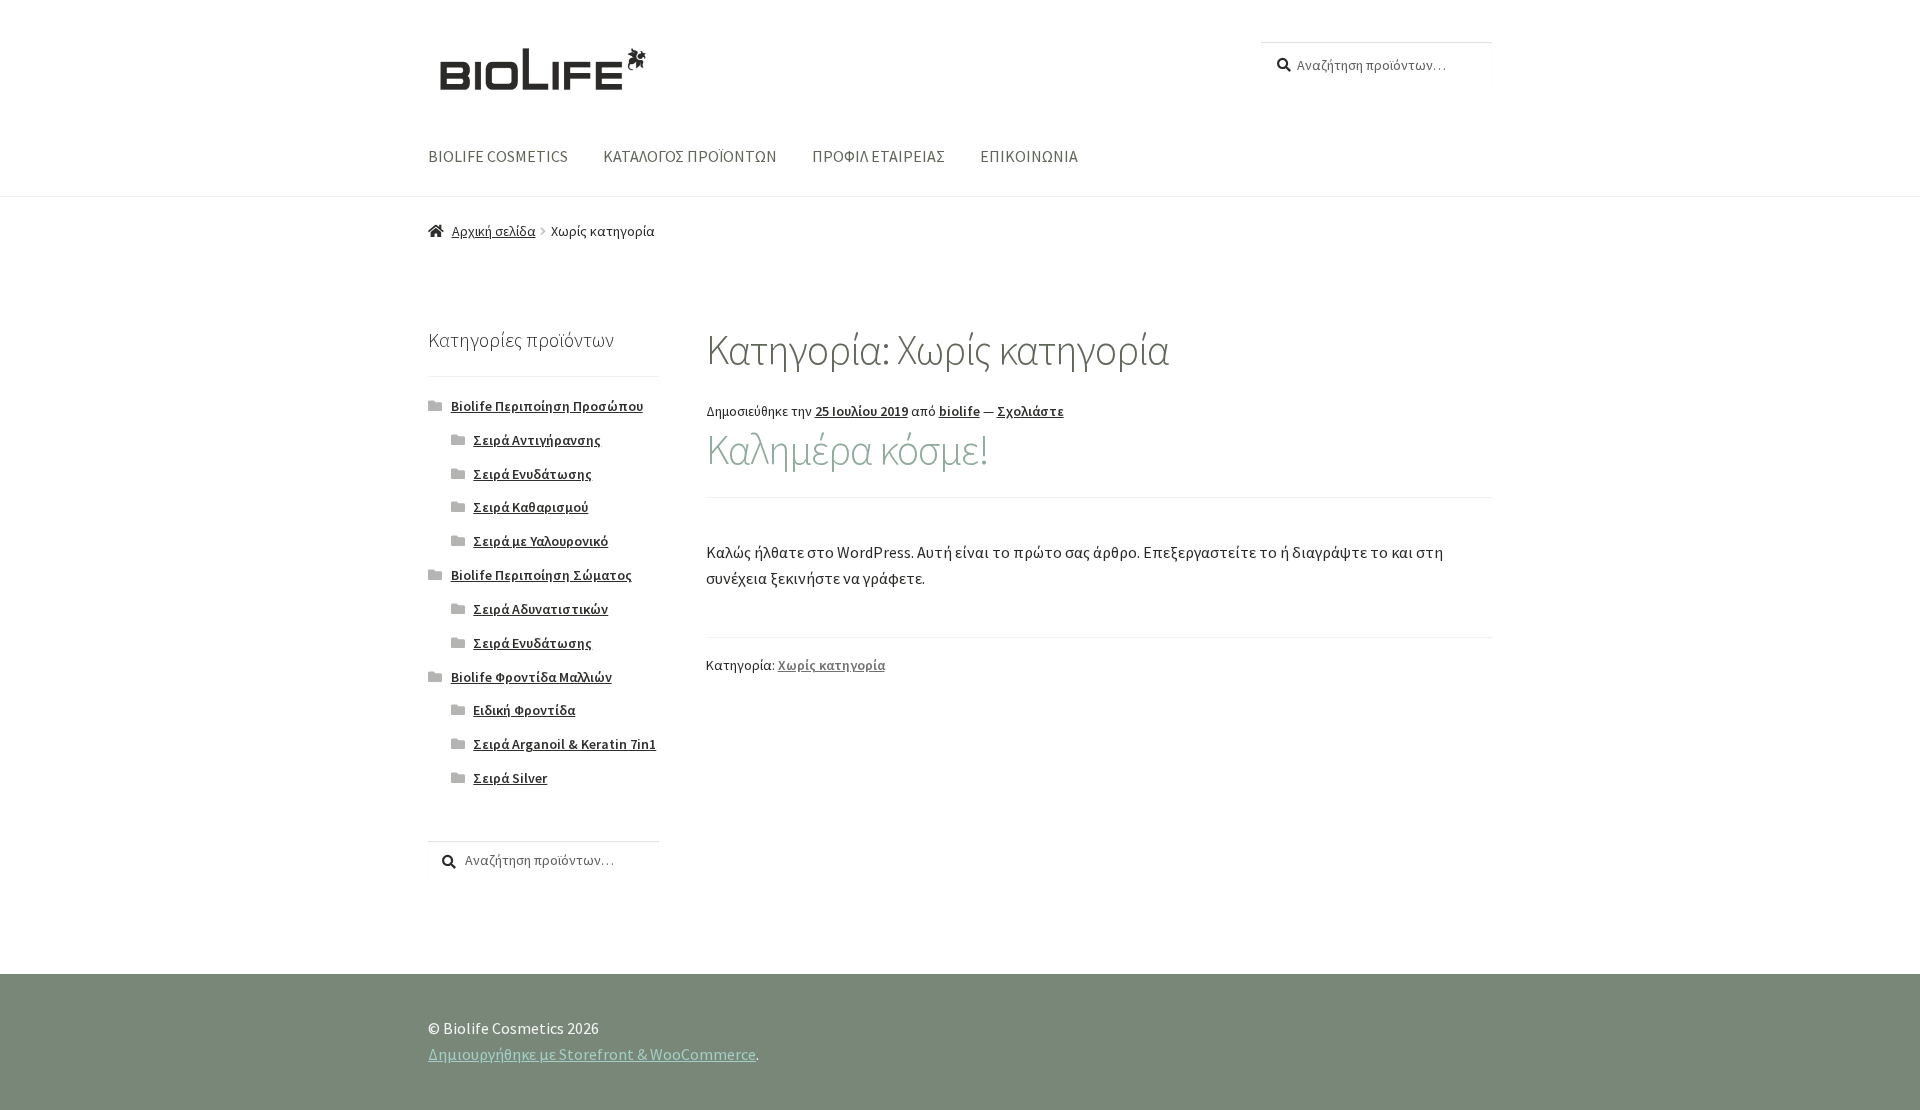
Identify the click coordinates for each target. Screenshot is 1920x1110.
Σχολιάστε (1030, 411)
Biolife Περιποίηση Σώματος (541, 575)
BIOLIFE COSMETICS (498, 156)
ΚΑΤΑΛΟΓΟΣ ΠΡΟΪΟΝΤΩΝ (690, 156)
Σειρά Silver (510, 778)
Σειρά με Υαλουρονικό (540, 541)
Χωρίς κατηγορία (831, 665)
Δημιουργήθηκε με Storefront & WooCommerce (592, 1054)
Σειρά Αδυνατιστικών (540, 609)
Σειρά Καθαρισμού (530, 507)
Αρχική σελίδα (494, 231)
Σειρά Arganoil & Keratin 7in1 (564, 744)
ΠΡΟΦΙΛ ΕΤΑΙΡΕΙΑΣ (878, 156)
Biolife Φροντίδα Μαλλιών (531, 677)
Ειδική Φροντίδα (524, 710)
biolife (959, 411)
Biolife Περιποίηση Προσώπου (547, 406)
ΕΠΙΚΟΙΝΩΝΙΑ (1029, 156)
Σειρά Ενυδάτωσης (532, 474)
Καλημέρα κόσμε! (847, 449)
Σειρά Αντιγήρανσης (537, 440)
